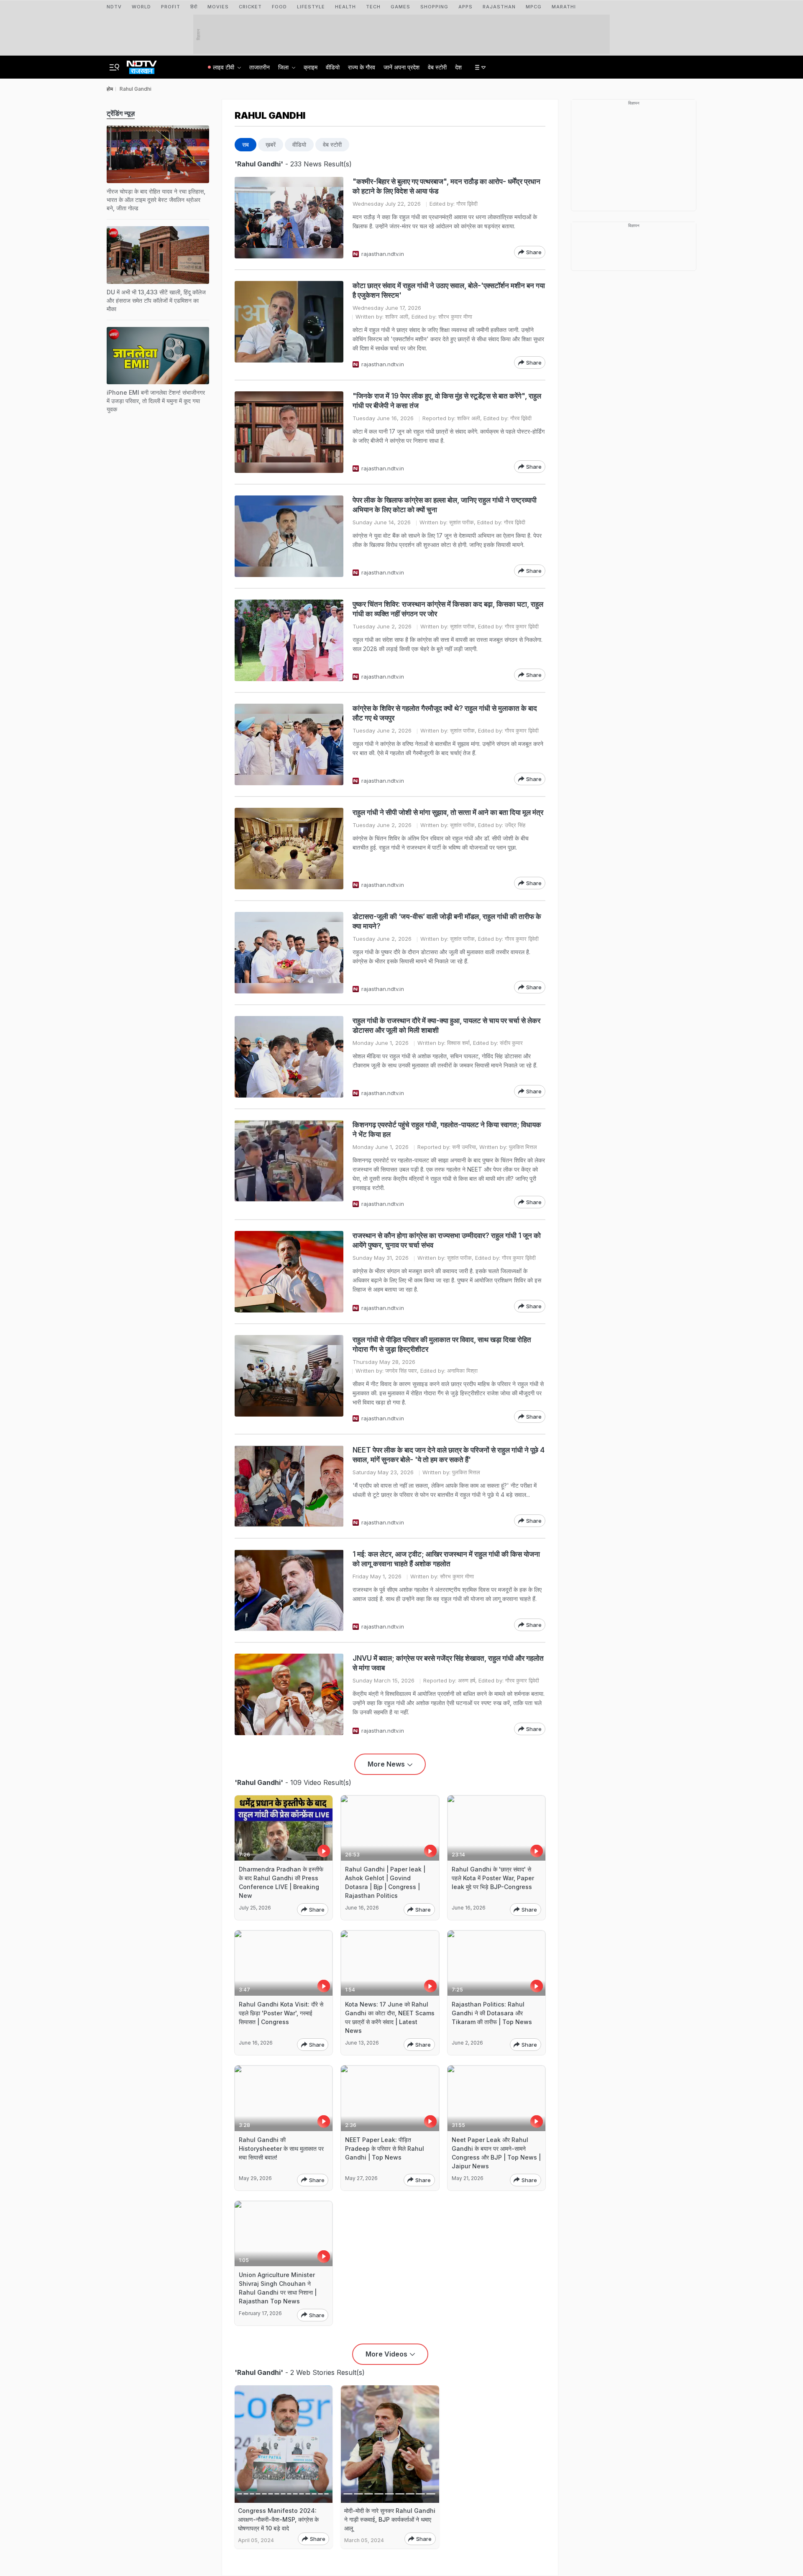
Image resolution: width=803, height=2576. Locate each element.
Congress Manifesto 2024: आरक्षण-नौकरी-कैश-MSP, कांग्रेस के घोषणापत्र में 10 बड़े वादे (278, 2519)
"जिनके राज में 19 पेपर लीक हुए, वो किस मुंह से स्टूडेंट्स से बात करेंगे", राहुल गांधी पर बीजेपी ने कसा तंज (447, 401)
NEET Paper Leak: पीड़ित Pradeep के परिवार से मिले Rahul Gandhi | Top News (385, 2148)
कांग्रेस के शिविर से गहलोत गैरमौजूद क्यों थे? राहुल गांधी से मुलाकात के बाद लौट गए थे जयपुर (445, 713)
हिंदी (194, 7)
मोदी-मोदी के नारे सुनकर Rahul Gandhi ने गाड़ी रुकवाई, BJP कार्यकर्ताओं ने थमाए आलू (390, 2519)
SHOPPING (434, 7)
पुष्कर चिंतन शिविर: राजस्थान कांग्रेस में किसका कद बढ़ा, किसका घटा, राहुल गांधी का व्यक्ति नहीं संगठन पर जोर (448, 609)
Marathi (564, 7)
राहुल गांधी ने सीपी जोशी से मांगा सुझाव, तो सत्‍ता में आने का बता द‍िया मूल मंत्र (448, 812)
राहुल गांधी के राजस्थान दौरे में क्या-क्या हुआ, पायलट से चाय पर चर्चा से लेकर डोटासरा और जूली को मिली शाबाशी (446, 1025)
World (141, 7)
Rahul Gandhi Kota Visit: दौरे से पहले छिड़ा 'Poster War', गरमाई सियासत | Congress (281, 2013)
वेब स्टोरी (437, 67)
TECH (373, 7)
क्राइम (311, 67)
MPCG (534, 7)
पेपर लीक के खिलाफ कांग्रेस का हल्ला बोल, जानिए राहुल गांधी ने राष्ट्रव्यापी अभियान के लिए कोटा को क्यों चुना (445, 505)
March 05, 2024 (364, 2540)
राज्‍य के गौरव (362, 67)
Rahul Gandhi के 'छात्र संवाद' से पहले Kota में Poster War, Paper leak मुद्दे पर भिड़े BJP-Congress (493, 1878)
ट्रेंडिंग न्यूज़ (121, 113)
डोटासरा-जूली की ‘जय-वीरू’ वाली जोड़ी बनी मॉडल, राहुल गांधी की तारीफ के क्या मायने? (447, 921)
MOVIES (218, 7)
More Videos (386, 2354)
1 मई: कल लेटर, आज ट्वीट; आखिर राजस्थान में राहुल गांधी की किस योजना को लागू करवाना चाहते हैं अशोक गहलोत (446, 1559)
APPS (465, 7)
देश (458, 67)
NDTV (114, 7)
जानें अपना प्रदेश (401, 67)
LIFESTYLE (311, 7)
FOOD (279, 7)
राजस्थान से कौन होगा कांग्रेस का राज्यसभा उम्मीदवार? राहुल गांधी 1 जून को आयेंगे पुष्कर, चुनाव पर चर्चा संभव (447, 1240)
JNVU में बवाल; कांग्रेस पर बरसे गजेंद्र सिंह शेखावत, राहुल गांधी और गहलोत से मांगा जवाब (448, 1663)
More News (386, 1764)
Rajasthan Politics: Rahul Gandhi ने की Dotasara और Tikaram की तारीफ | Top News (492, 2013)
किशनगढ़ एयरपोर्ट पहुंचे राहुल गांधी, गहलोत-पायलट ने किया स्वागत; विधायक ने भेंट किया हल (447, 1130)
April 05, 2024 (256, 2540)
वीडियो (333, 67)
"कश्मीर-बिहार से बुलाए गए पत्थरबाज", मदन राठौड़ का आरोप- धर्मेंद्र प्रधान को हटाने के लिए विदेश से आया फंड (446, 186)
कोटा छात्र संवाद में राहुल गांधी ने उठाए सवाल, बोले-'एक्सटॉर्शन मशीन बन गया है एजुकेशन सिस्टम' (449, 290)
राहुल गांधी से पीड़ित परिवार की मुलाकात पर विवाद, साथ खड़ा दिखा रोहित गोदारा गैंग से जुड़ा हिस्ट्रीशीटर (442, 1344)
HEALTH (345, 7)
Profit (171, 7)
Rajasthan (499, 7)
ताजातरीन (260, 67)
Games (400, 7)
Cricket (250, 7)
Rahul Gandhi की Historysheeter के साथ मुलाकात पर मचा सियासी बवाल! (281, 2148)
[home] (142, 65)
